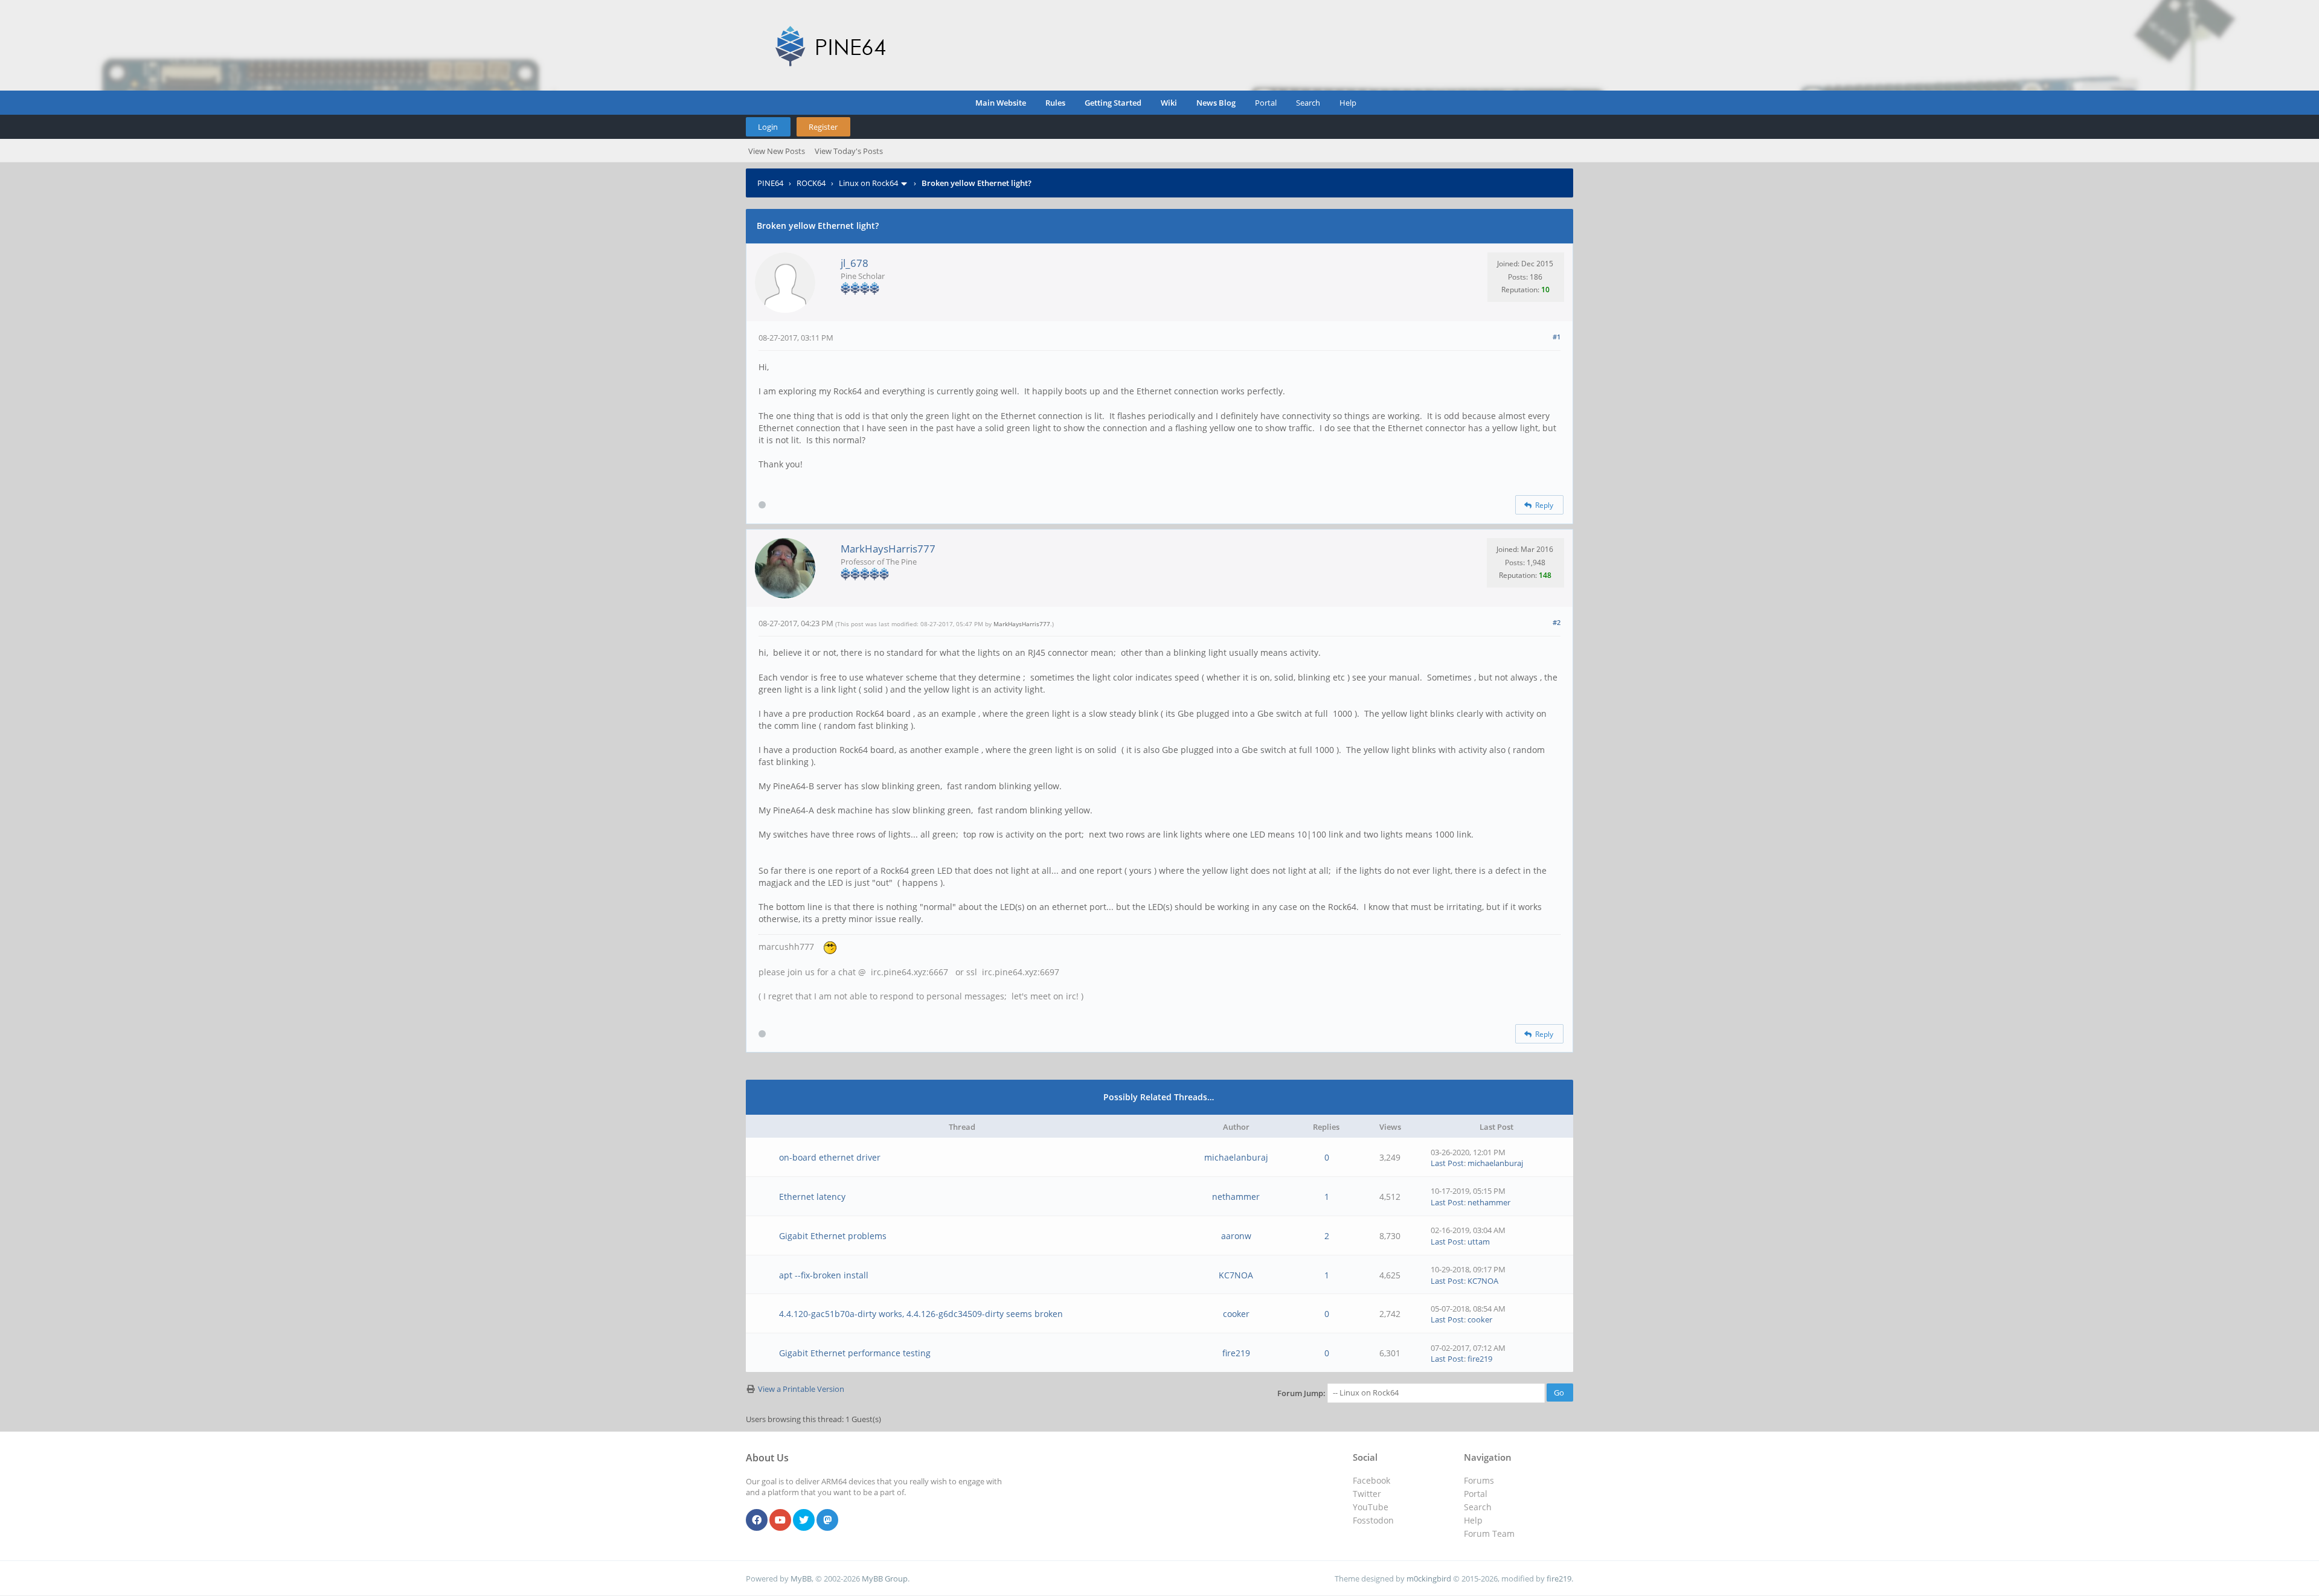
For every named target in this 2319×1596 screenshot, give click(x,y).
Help (1348, 103)
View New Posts (777, 151)
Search (1308, 103)
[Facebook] (757, 1521)
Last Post (1447, 1163)
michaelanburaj (1236, 1157)
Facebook (1371, 1480)
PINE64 (770, 183)
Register (823, 127)
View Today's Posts (849, 151)
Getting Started (1113, 103)
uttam (1479, 1242)
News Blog (1216, 103)
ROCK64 (811, 183)
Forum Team (1489, 1534)
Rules (1055, 103)
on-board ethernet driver (830, 1157)
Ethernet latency (812, 1197)
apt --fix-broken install (824, 1275)
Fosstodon (1373, 1520)
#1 (1557, 337)
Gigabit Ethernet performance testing (855, 1353)
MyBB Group (885, 1578)
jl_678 (855, 263)
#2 (1557, 622)
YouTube (1371, 1507)
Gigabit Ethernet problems (833, 1236)
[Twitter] (804, 1521)
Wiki (1169, 103)
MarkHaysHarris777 (888, 549)
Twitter (1367, 1494)
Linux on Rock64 (868, 183)
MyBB (801, 1578)
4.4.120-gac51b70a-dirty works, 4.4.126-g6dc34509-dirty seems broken (921, 1314)
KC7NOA (1236, 1275)
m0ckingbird (1429, 1578)
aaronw (1236, 1236)
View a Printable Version (801, 1389)
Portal (1266, 103)
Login (768, 127)
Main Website (1001, 103)
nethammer (1236, 1197)
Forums (1479, 1480)
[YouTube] (780, 1521)
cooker (1236, 1314)
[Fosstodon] (827, 1521)
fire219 (1236, 1353)
